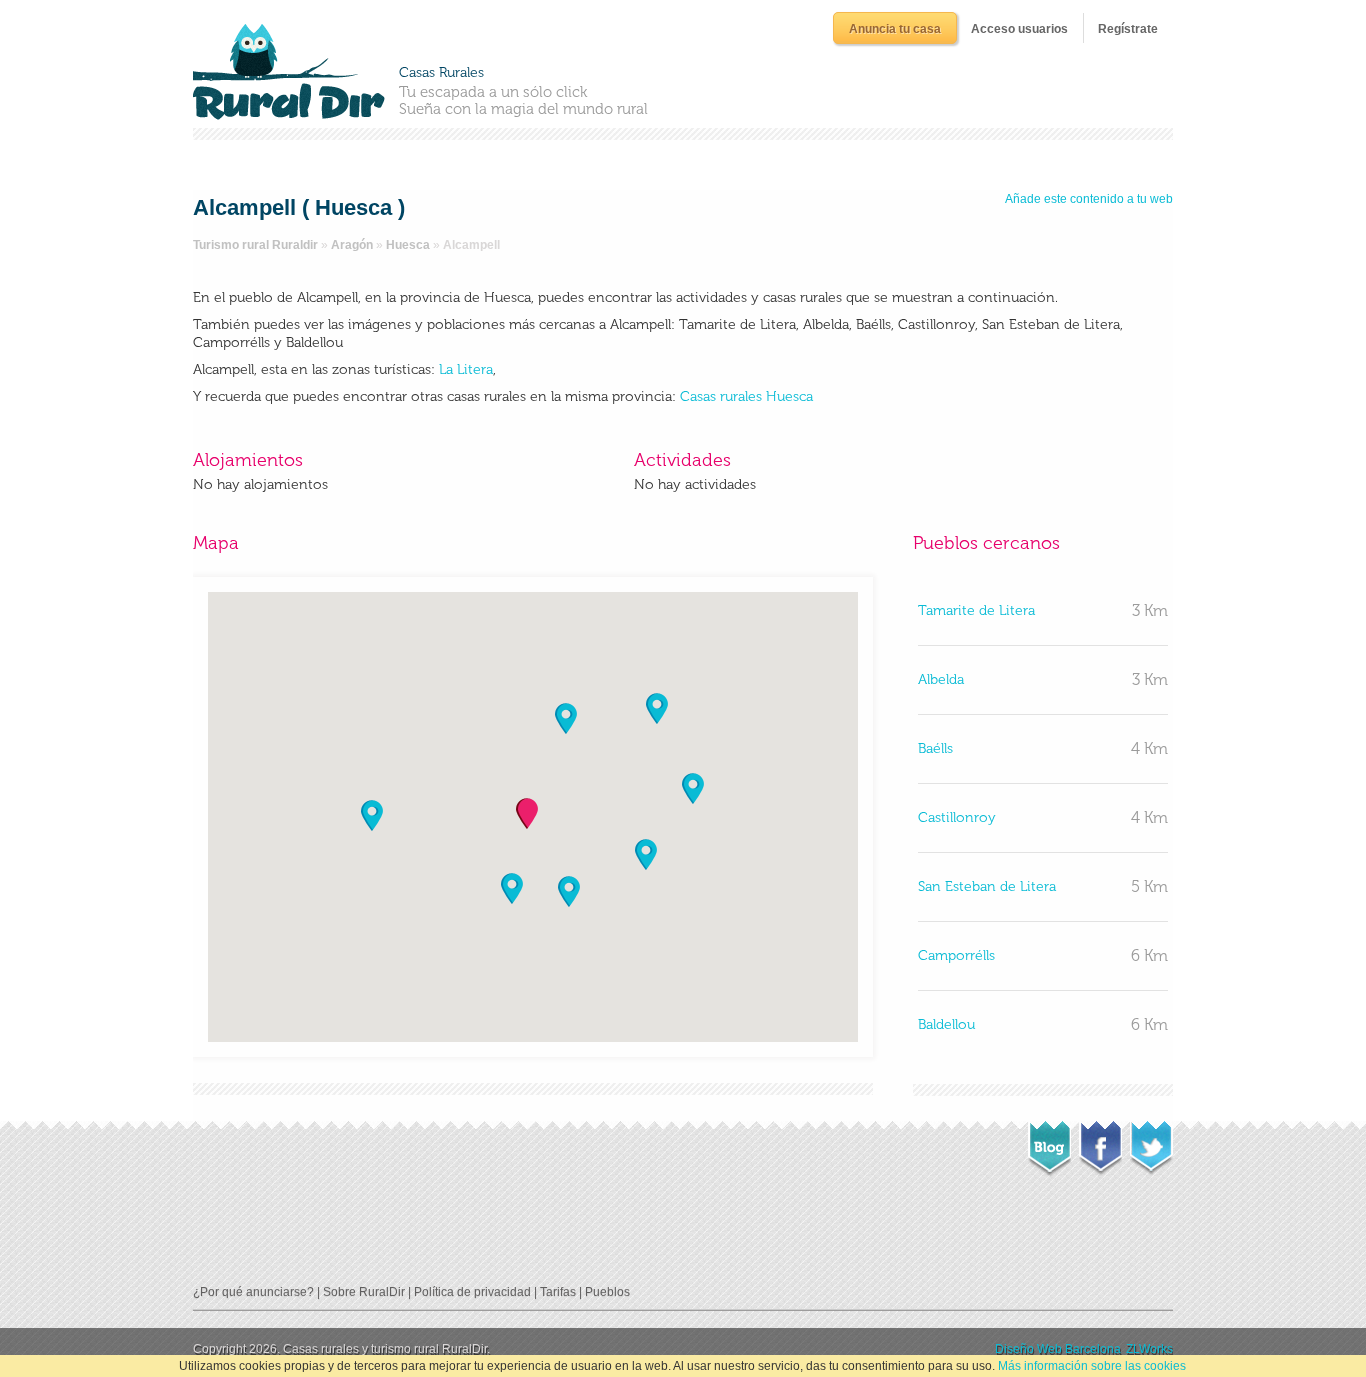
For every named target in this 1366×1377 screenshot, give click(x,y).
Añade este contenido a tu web (1089, 199)
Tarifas (558, 1292)
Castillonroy (957, 817)
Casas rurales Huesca (746, 396)
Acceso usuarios (1019, 29)
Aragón (352, 245)
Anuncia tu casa (895, 29)
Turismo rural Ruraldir (255, 245)
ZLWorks (1149, 1349)
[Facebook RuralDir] (1100, 1142)
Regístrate (1128, 29)
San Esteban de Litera (987, 886)
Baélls (935, 748)
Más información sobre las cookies (1092, 1366)
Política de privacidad (472, 1292)
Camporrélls (956, 955)
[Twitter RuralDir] (1151, 1142)
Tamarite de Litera (976, 610)
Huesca (408, 245)
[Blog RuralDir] (1049, 1143)
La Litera (464, 369)
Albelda (941, 679)
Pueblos (607, 1292)
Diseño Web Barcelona (1058, 1349)
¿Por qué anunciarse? (253, 1292)
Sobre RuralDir (364, 1292)
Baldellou (946, 1024)
